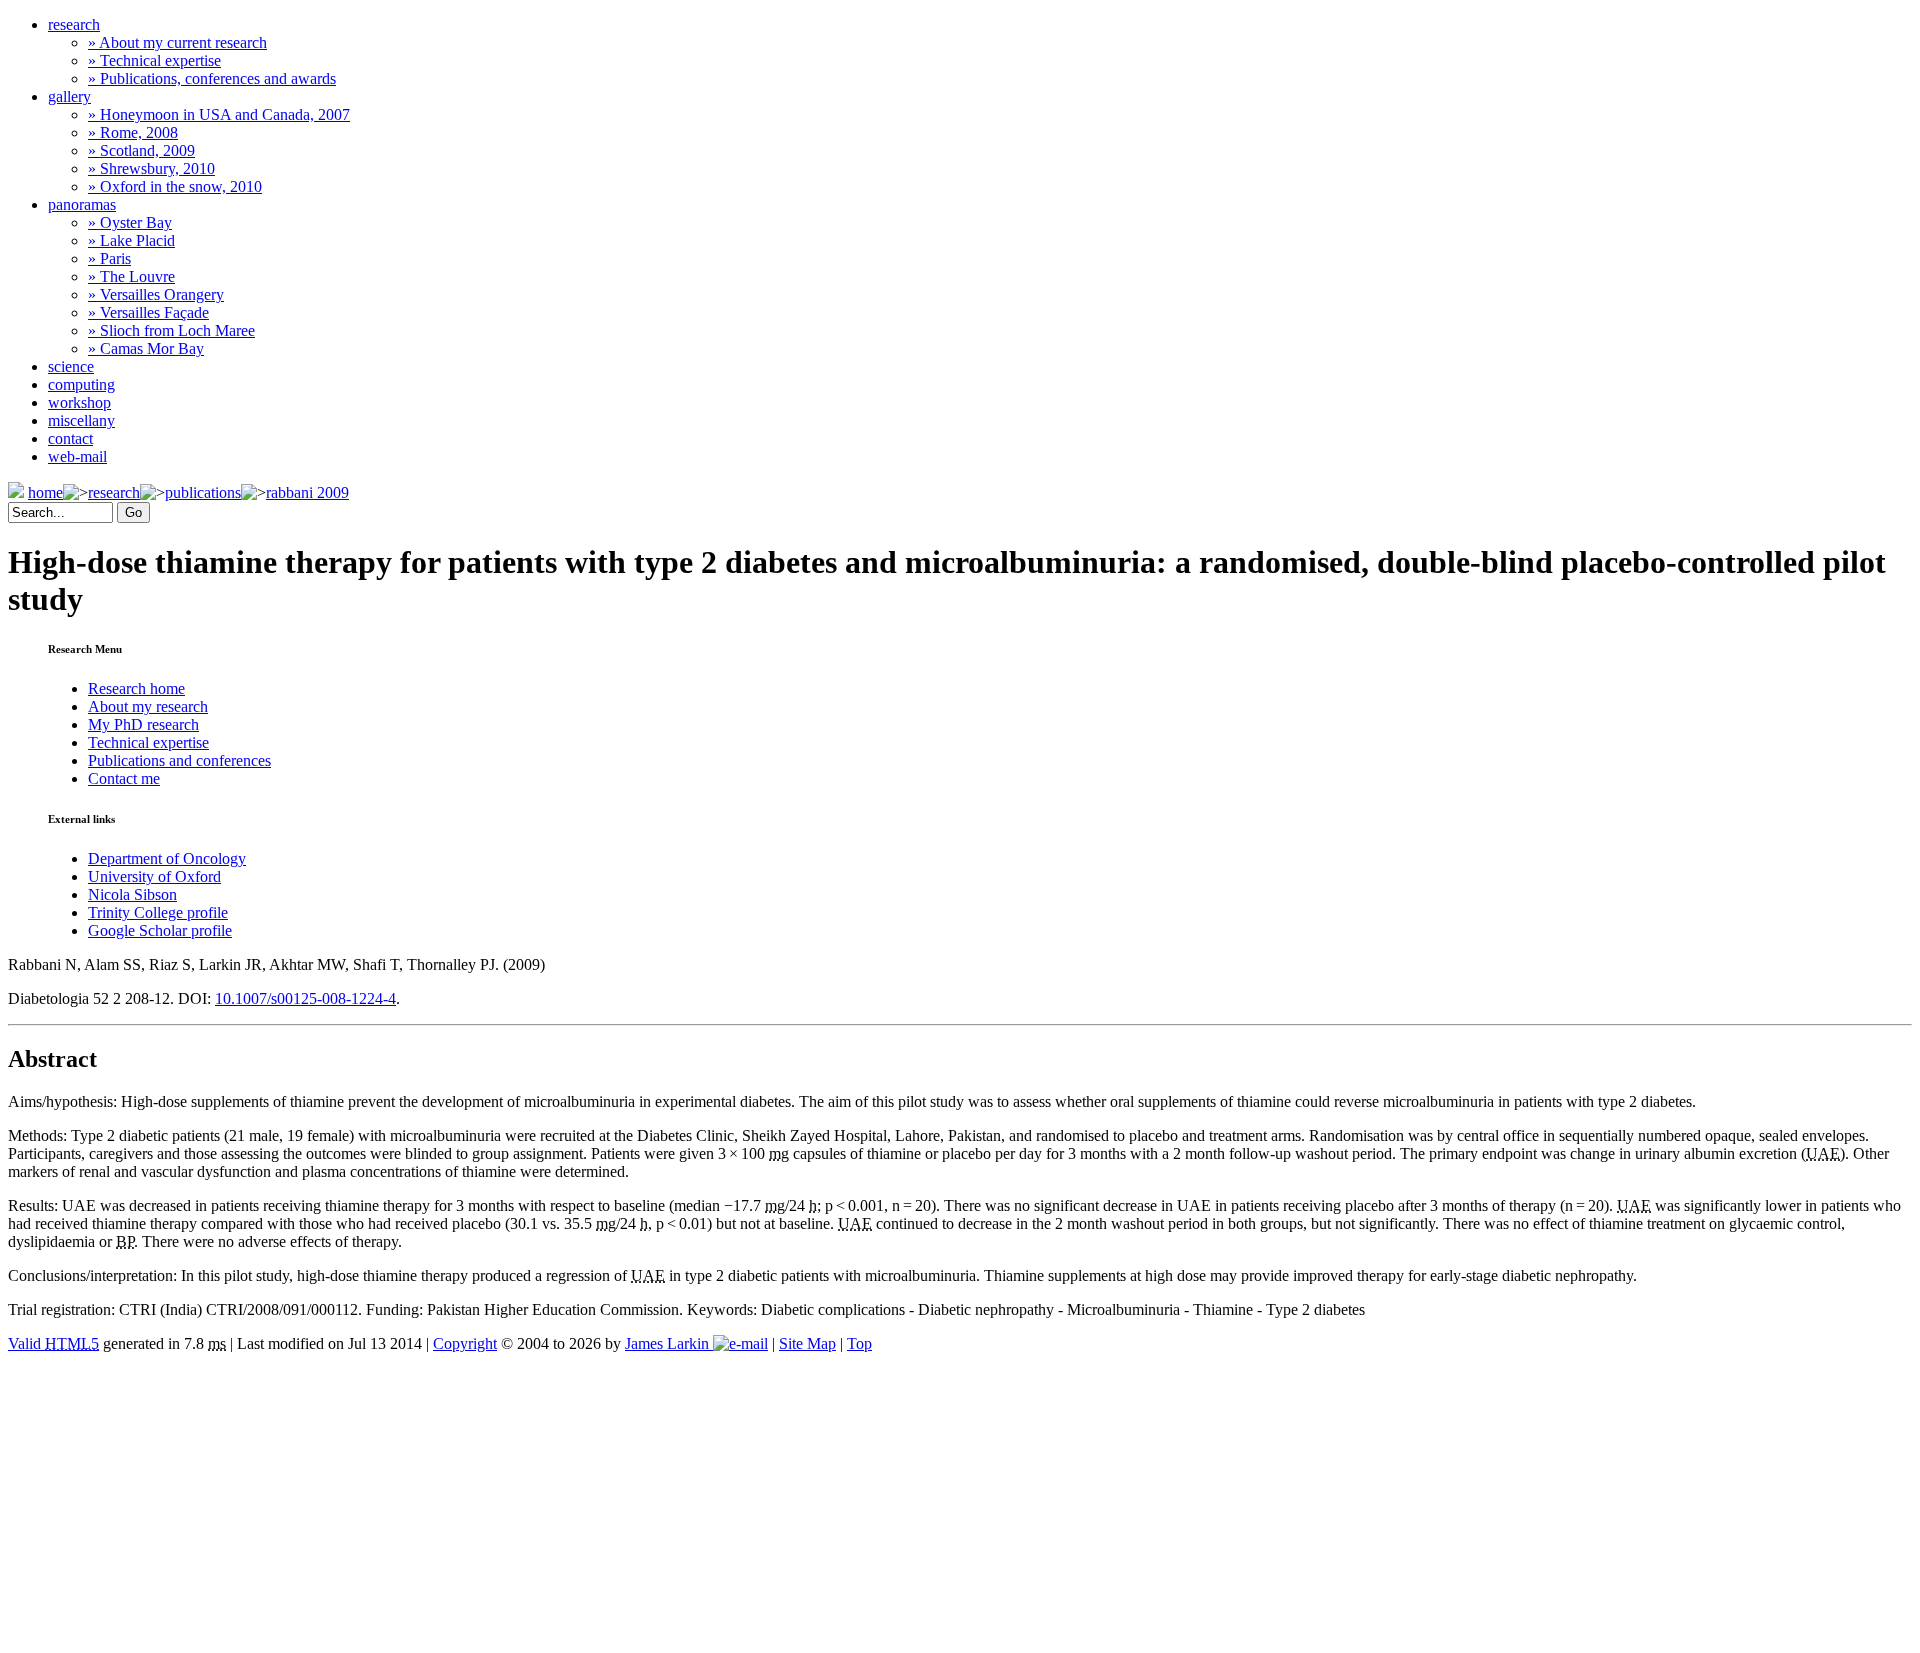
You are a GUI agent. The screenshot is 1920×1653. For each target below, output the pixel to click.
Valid (53, 1343)
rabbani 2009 (307, 492)
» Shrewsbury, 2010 (151, 168)
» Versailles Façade (148, 312)
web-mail (77, 456)
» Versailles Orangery (156, 294)
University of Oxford (154, 876)
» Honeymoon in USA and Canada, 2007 (219, 114)
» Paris (109, 258)
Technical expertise (148, 742)
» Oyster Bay (130, 222)
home (45, 492)
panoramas (82, 204)
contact (70, 438)
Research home (136, 688)
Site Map (807, 1343)
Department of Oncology (167, 858)
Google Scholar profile (160, 930)
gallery (69, 96)
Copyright (465, 1343)
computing (81, 384)
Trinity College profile (158, 912)
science (71, 366)
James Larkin (669, 1343)
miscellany (81, 420)
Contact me (124, 778)
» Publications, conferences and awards (212, 78)
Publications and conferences (179, 760)
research (74, 24)
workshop (79, 402)
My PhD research (143, 724)
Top (859, 1343)
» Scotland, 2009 (141, 150)
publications (203, 492)
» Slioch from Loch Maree (171, 330)
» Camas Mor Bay (146, 348)
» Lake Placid (131, 240)
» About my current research (177, 42)
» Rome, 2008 (133, 132)
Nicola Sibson (132, 894)
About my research (148, 706)
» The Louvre (131, 276)
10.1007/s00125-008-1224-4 (305, 998)
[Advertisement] (960, 1503)
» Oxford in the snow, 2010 (175, 186)
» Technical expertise (154, 60)
